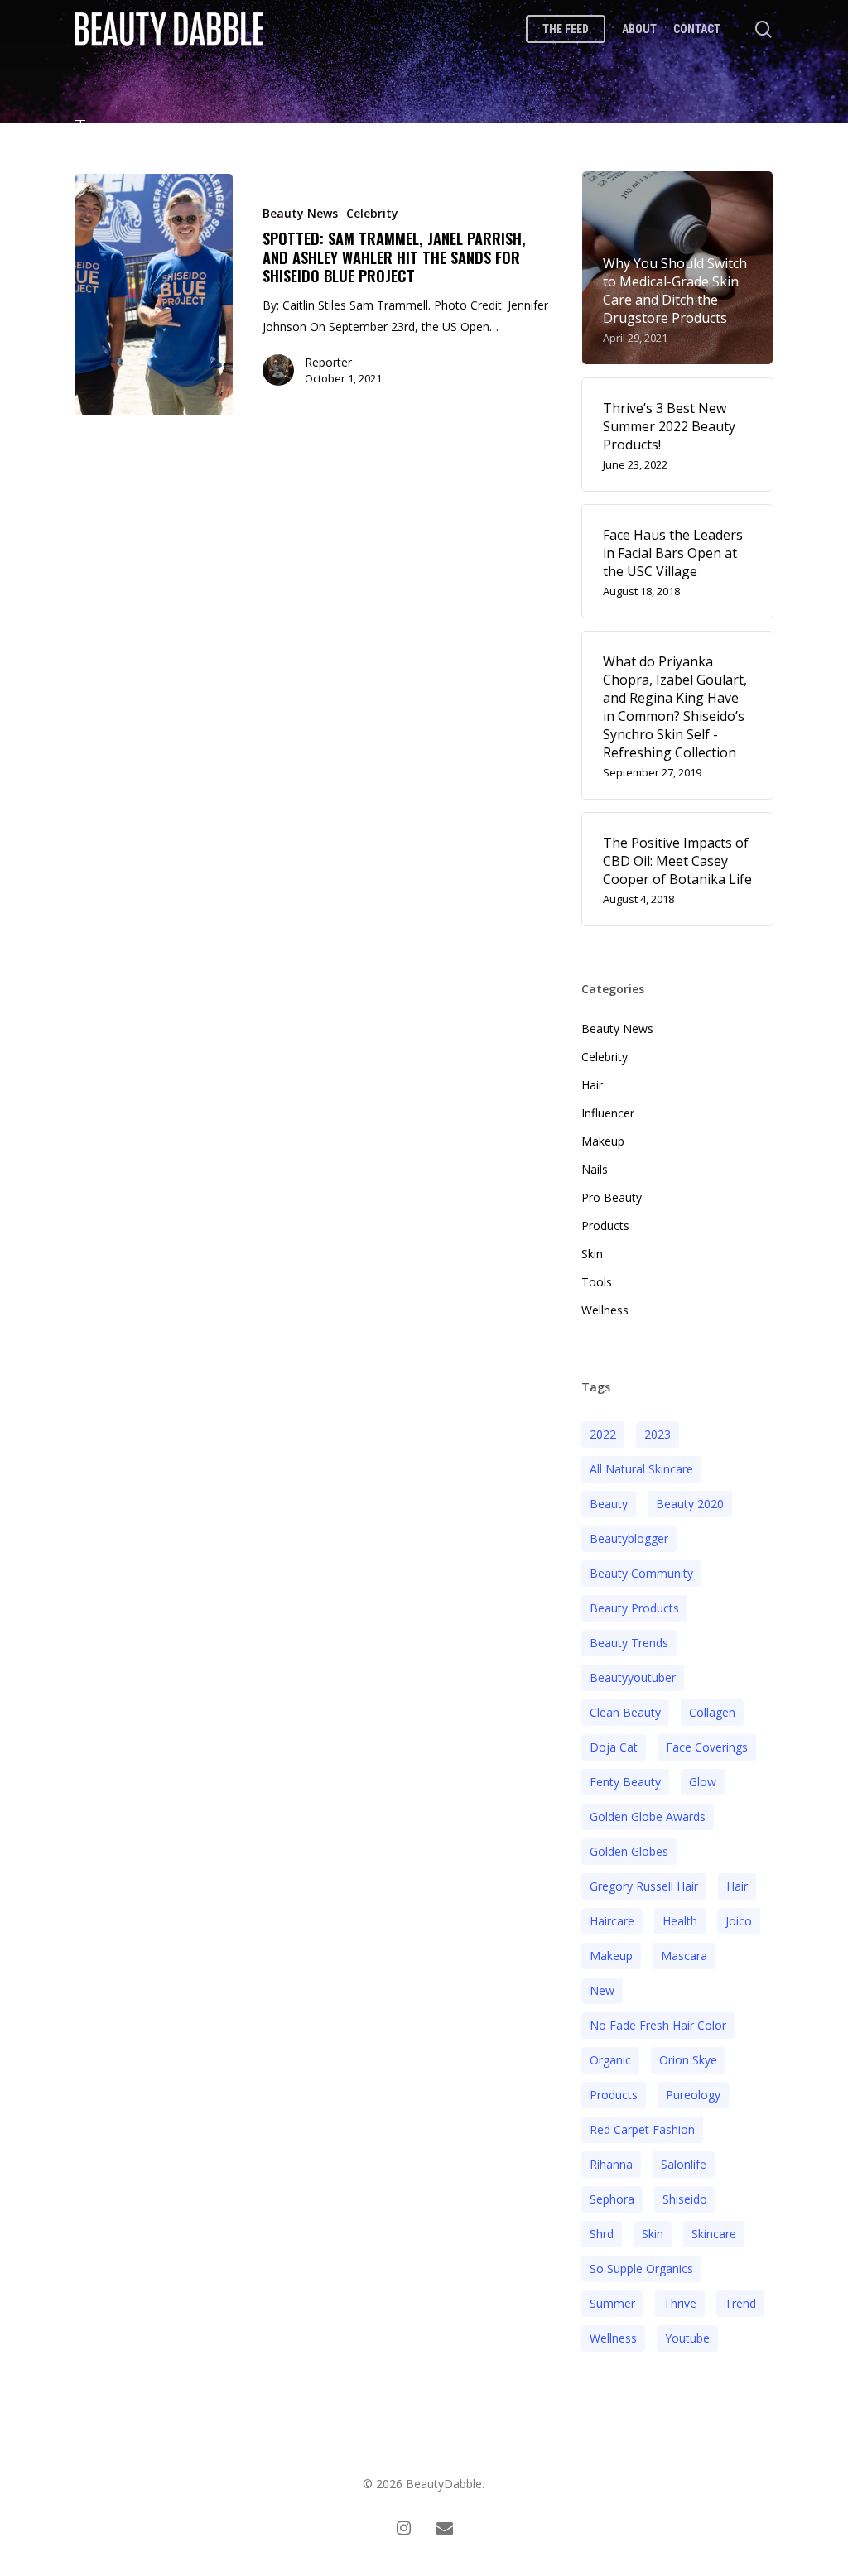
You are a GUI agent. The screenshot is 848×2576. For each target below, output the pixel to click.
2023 (658, 1434)
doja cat (614, 1747)
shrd (602, 2234)
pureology (693, 2095)
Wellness (605, 1310)
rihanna (611, 2164)
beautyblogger (629, 1538)
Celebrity (372, 213)
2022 (603, 1434)
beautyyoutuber (633, 1677)
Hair (592, 1085)
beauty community (641, 1573)
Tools (597, 1282)
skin (653, 2234)
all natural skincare (641, 1469)
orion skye (688, 2060)
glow (703, 1782)
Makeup (603, 1141)
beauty (609, 1504)
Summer (612, 2303)
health (680, 1921)
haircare (612, 1921)
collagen (712, 1712)
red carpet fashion (642, 2129)
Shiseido (685, 2199)
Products (605, 1226)
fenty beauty (625, 1782)
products (614, 2095)
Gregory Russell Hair (644, 1886)
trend (740, 2303)
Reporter (328, 362)
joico (739, 1921)
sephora (612, 2199)
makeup (611, 1956)
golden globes (629, 1851)
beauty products (634, 1608)
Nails (595, 1169)
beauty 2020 (690, 1504)
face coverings (707, 1747)
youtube (687, 2338)
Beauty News (300, 213)
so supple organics (641, 2268)
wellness (613, 2338)
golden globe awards (648, 1817)
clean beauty (625, 1712)
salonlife (684, 2164)
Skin (592, 1254)
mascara (684, 1956)
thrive (680, 2303)
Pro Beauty (612, 1197)
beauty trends (629, 1643)
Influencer (608, 1113)
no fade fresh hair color (658, 2025)
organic (610, 2060)
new (602, 1990)
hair (737, 1886)
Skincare (714, 2234)
